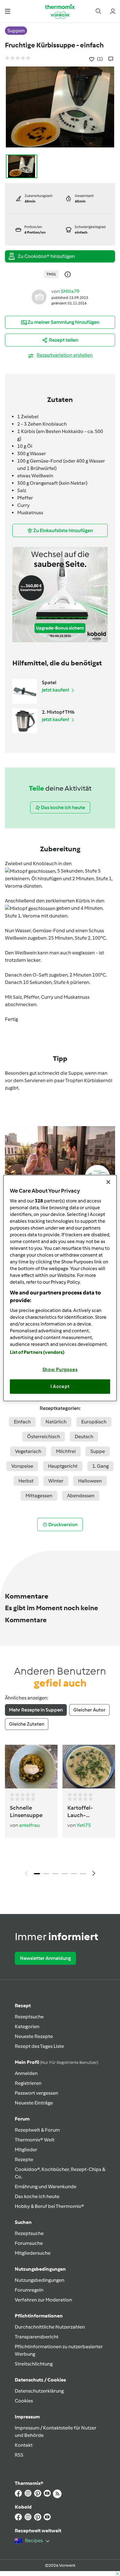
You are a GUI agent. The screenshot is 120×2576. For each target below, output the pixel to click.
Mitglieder (26, 2150)
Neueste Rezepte (34, 2036)
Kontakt (24, 2445)
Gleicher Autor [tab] (89, 1710)
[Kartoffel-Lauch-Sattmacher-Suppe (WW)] (89, 1767)
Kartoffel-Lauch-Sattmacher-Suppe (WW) (84, 1812)
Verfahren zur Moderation (43, 2300)
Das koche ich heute (37, 2196)
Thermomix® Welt (35, 2140)
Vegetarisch (28, 1451)
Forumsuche (29, 2243)
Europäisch (94, 1422)
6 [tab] (83, 1874)
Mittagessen (39, 1496)
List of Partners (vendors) (37, 1352)
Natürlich (56, 1422)
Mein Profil (56, 2062)
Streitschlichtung (34, 2364)
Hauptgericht (63, 1466)
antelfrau (29, 1825)
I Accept (60, 1386)
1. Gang (100, 1466)
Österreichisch (44, 1436)
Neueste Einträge (34, 2103)
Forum (22, 2119)
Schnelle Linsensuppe (26, 1812)
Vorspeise (22, 1466)
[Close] (108, 1182)
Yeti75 (84, 1825)
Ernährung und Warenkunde (46, 2187)
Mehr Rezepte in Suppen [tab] (36, 1710)
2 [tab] (46, 1874)
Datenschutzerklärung (39, 2391)
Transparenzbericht (37, 2337)
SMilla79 (70, 291)
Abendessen (81, 1496)
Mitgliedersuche (33, 2253)
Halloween (90, 1481)
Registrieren (28, 2083)
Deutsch (84, 1436)
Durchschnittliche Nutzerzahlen (50, 2327)
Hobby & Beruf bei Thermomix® (49, 2206)
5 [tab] (74, 1874)
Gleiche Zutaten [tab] (27, 1724)
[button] (8, 11)
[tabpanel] (60, 1812)
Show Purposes (60, 1369)
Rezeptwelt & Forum (37, 2130)
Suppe (98, 1451)
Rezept (23, 2006)
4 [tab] (65, 1874)
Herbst (26, 1481)
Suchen (23, 2222)
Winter (56, 1481)
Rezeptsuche (29, 2017)
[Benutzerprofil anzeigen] (39, 297)
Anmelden (26, 2073)
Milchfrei (66, 1451)
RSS (19, 2455)
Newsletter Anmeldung (45, 1958)
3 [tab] (55, 1874)
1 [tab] (37, 1874)
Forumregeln (29, 2290)
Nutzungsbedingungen (40, 2280)
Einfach (22, 1422)
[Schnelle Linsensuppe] (31, 1767)
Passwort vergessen (36, 2093)
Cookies (24, 2401)
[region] (60, 1288)
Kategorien (27, 2026)
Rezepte (24, 2159)
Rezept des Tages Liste (39, 2046)
